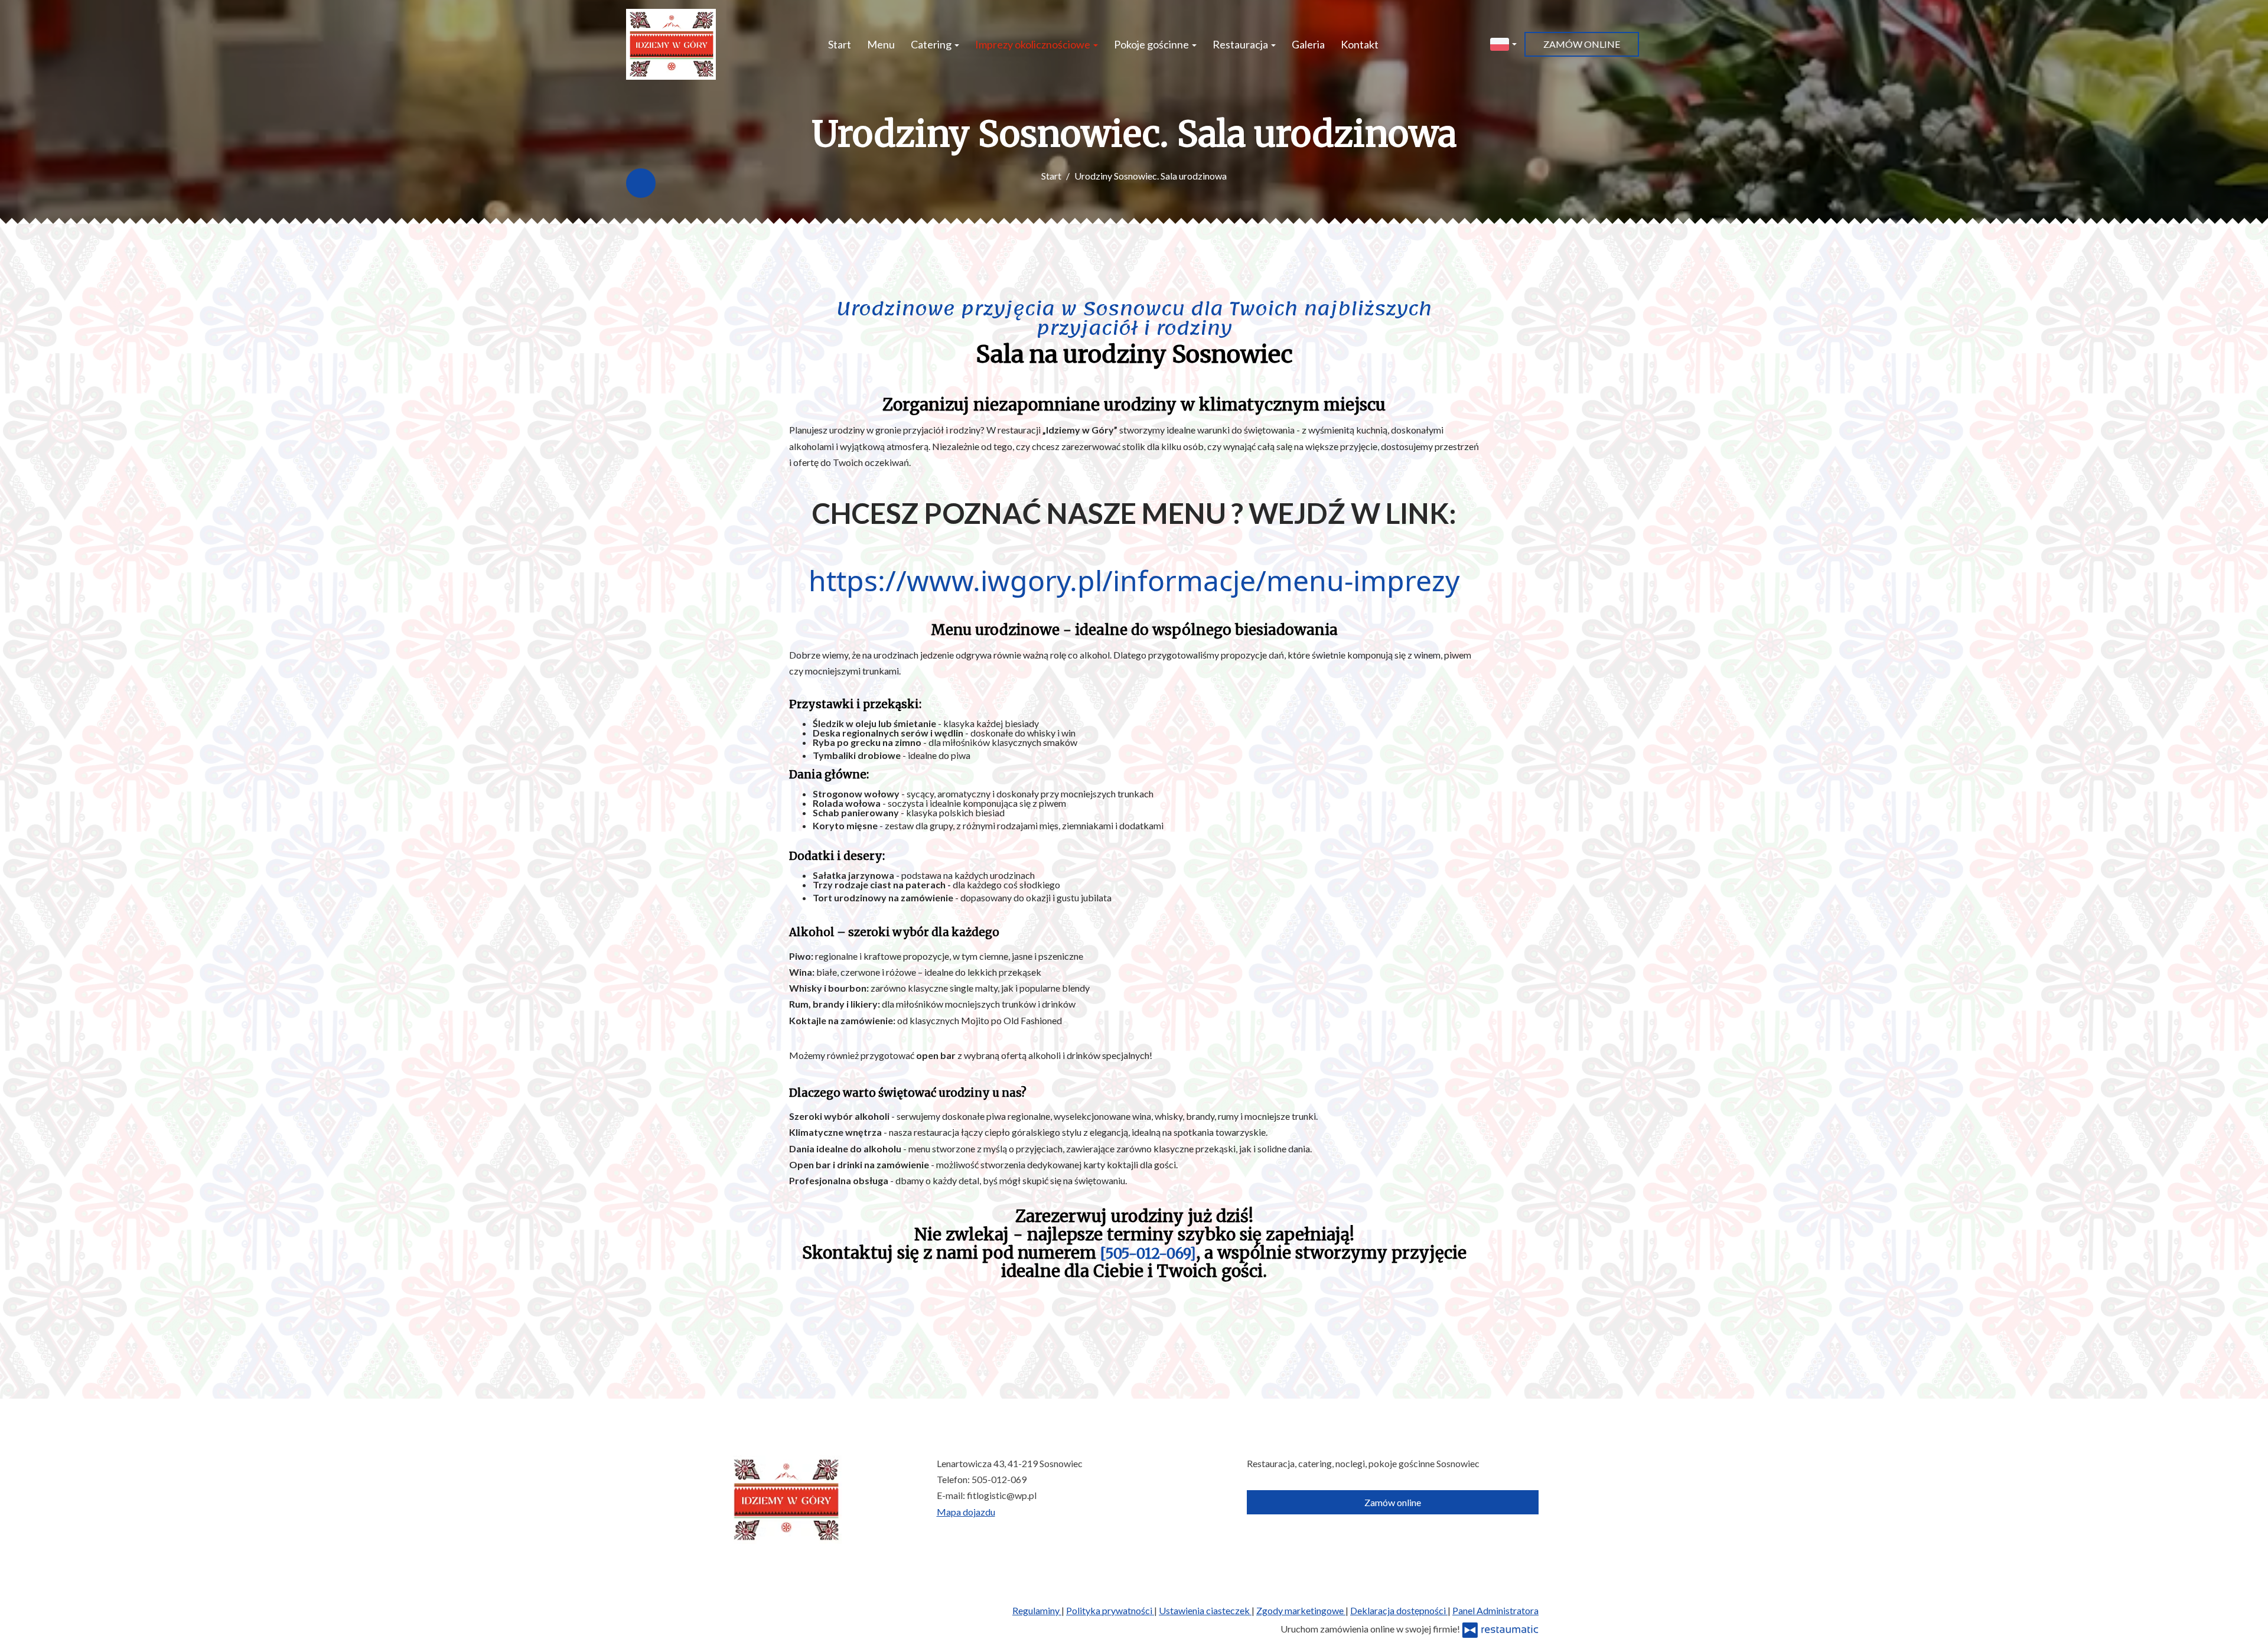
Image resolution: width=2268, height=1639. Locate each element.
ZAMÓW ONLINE (1582, 44)
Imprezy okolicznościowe (1034, 44)
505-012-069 (999, 1479)
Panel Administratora (1495, 1610)
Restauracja (1241, 44)
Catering (932, 44)
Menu (881, 44)
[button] (1503, 43)
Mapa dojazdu (966, 1512)
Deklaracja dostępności (1399, 1610)
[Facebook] (641, 183)
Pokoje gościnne (1152, 44)
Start (840, 44)
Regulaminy (1037, 1610)
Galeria (1308, 44)
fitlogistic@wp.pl (1002, 1495)
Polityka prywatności (1110, 1610)
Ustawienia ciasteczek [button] (1205, 1610)
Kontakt (1360, 44)
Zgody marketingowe (1301, 1610)
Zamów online (1393, 1502)
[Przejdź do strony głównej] (671, 44)
